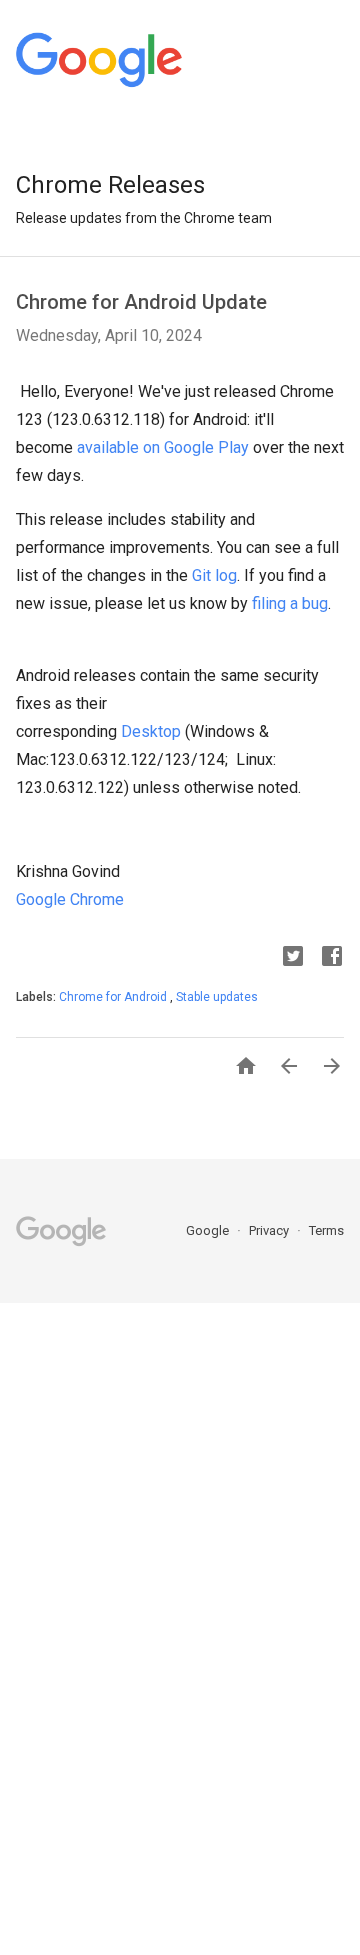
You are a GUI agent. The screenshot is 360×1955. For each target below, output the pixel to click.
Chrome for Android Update (141, 302)
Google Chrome (70, 899)
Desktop (151, 731)
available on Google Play (163, 447)
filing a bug (290, 603)
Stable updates (217, 997)
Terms (326, 1230)
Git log (214, 575)
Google (209, 1230)
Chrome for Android (114, 997)
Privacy (270, 1230)
